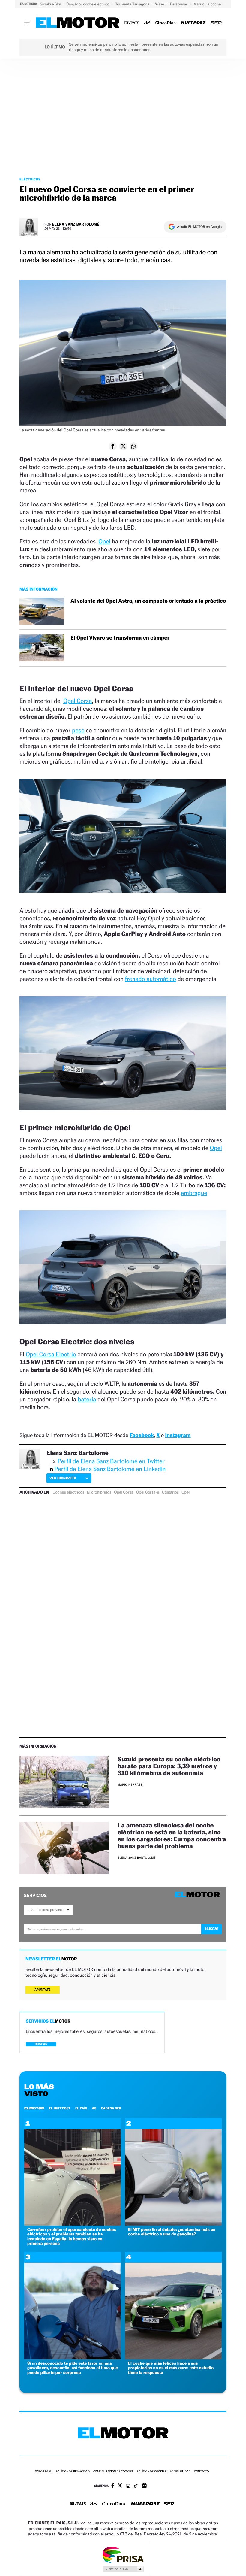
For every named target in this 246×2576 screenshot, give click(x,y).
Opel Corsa (78, 701)
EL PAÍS (81, 2108)
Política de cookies (151, 2472)
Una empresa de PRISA (123, 2555)
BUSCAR (41, 2044)
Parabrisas (180, 4)
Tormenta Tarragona (133, 4)
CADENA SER (111, 2108)
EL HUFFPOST (60, 2108)
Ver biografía (63, 1478)
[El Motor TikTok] (136, 2486)
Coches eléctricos (69, 1492)
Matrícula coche (208, 4)
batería (87, 1399)
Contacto (201, 2472)
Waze (160, 4)
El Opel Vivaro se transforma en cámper (120, 638)
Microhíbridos (99, 1492)
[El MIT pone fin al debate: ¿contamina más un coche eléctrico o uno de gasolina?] (173, 2224)
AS (94, 2108)
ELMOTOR (34, 2108)
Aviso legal (43, 2472)
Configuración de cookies (113, 2472)
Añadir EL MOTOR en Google (199, 227)
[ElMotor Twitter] (120, 2486)
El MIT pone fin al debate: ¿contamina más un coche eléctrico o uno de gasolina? (172, 2232)
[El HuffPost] (193, 23)
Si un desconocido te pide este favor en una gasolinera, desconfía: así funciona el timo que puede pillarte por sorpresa (73, 2368)
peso (78, 730)
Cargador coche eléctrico (88, 4)
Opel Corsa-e (148, 1492)
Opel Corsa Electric (51, 1354)
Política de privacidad (73, 2472)
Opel (104, 541)
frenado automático (151, 979)
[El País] (132, 23)
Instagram (178, 1435)
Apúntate (43, 1990)
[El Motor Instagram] (128, 2486)
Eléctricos (30, 179)
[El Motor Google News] (144, 2486)
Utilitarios (170, 1492)
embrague (194, 1193)
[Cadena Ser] (216, 23)
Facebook (142, 1435)
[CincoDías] (166, 23)
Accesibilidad (180, 2472)
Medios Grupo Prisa (123, 2569)
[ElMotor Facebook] (113, 2486)
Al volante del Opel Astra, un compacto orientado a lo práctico (148, 601)
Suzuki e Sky (51, 4)
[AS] (147, 23)
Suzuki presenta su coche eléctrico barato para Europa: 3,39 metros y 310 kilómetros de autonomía (169, 1766)
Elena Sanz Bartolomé (76, 224)
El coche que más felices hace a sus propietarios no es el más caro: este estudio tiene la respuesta (171, 2368)
